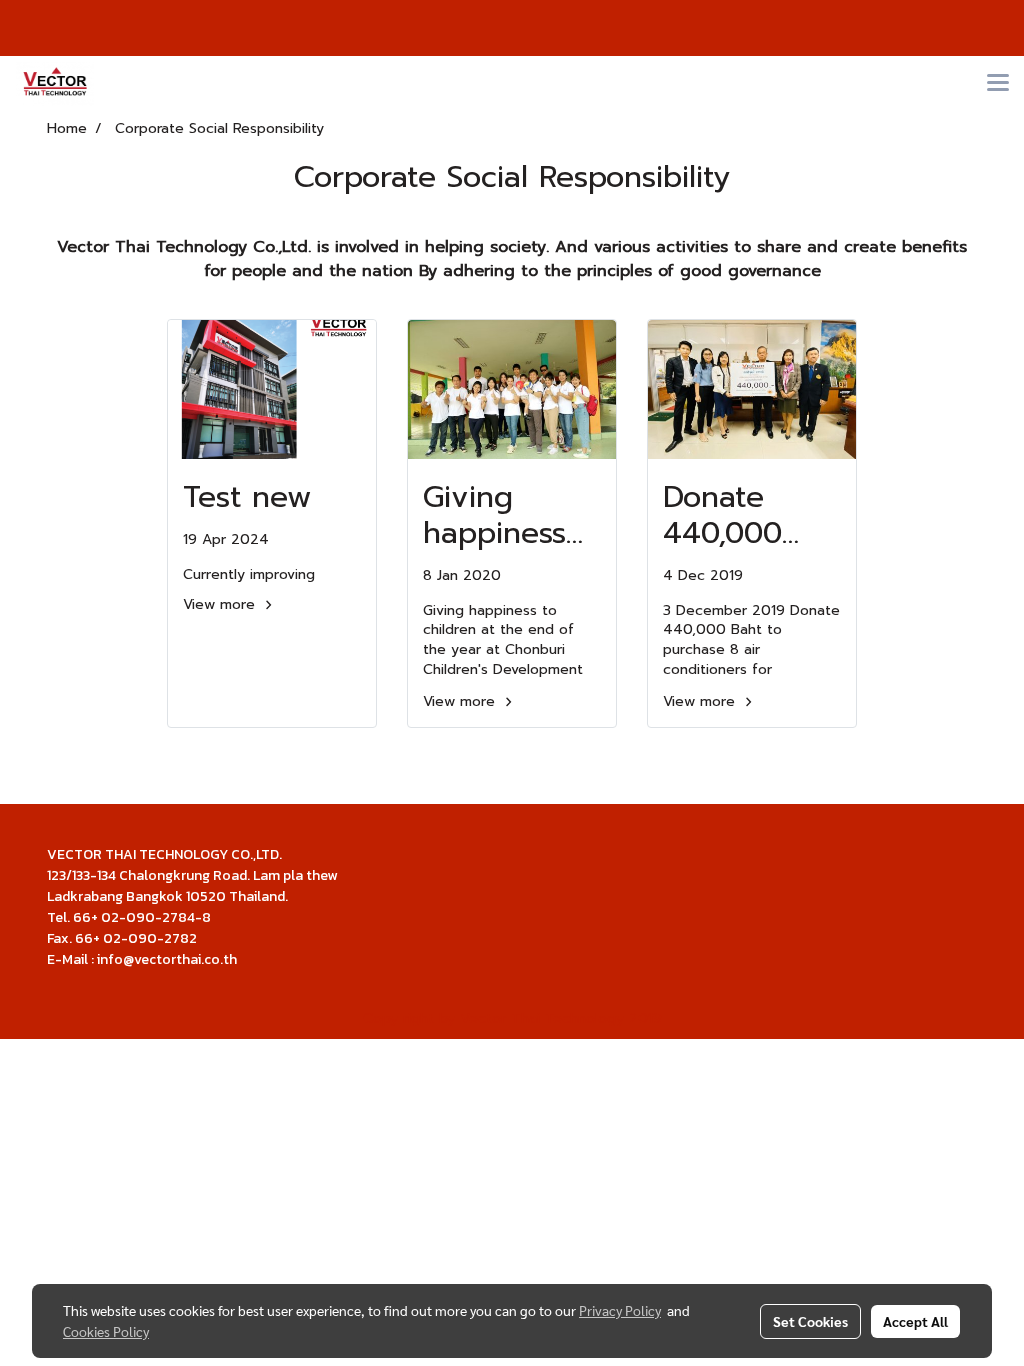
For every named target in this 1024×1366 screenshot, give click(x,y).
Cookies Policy (106, 1331)
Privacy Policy (620, 1310)
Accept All (915, 1321)
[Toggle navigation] (998, 84)
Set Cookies (810, 1321)
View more (221, 604)
